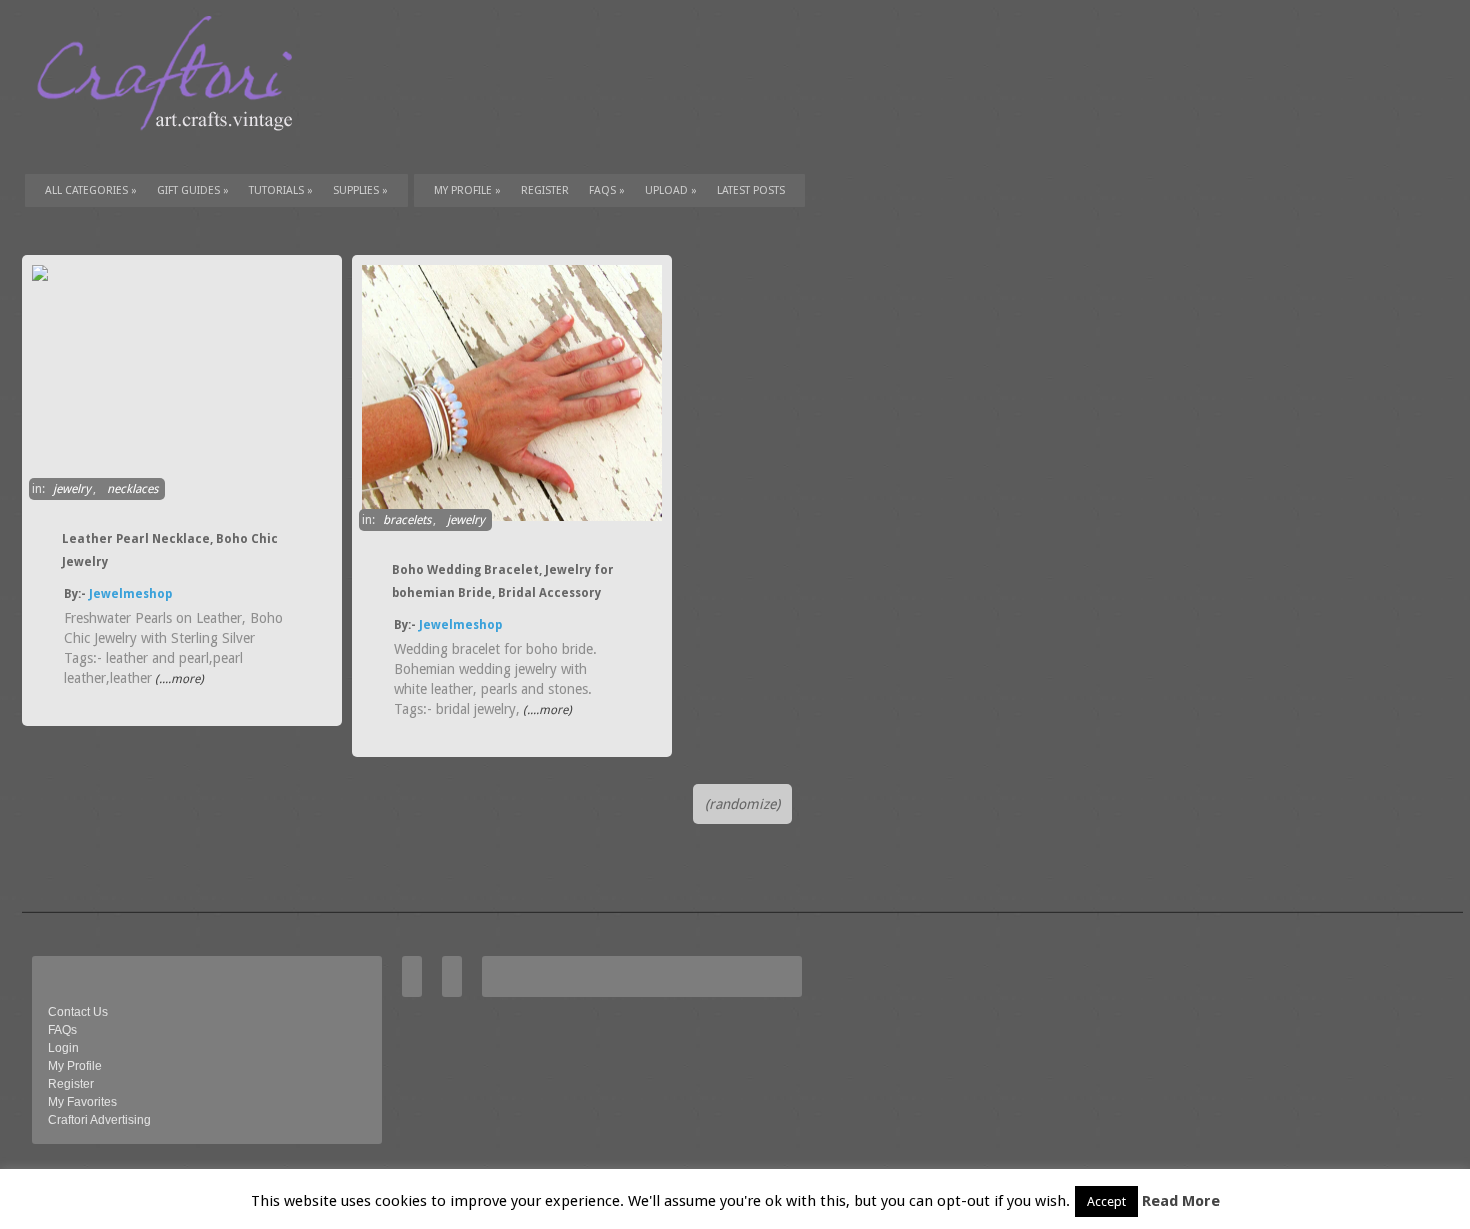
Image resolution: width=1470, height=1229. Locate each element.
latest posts (751, 190)
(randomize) (742, 804)
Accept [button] (1106, 1201)
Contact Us (78, 1012)
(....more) (178, 679)
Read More (1181, 1201)
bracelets (407, 520)
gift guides (193, 190)
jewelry (72, 489)
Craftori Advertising (99, 1120)
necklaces (132, 489)
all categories (91, 190)
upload (671, 190)
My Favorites (82, 1102)
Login (63, 1048)
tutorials (281, 190)
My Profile (467, 190)
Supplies (360, 190)
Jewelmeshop (130, 594)
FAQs (607, 190)
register (545, 190)
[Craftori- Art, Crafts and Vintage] (172, 149)
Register (71, 1084)
